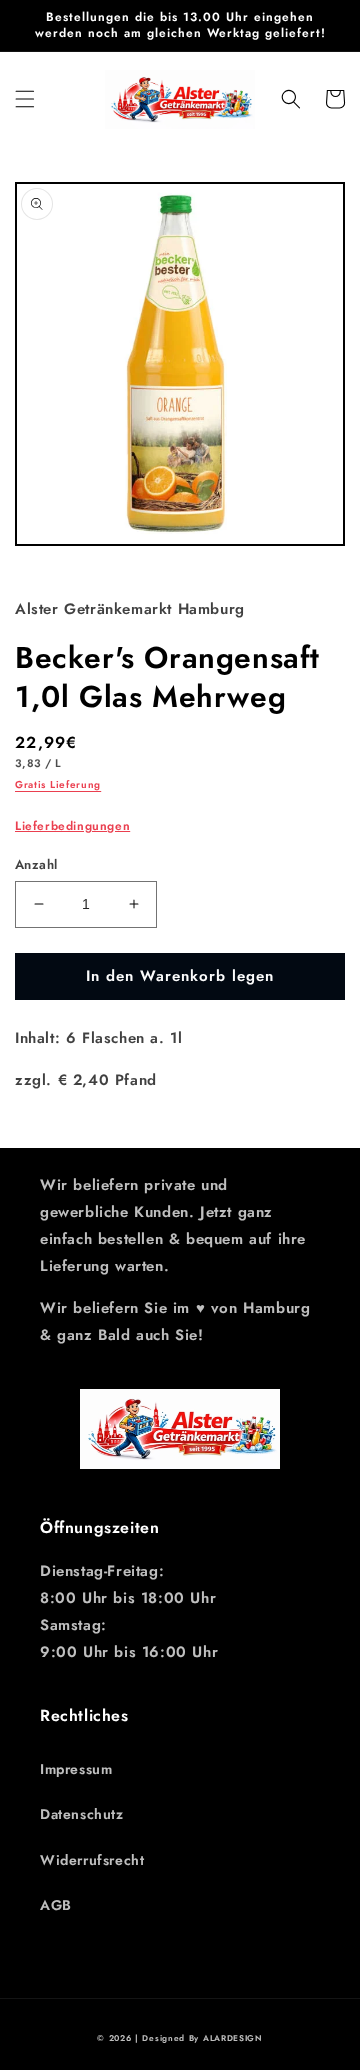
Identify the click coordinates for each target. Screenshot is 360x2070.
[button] (25, 99)
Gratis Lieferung (58, 784)
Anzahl (36, 864)
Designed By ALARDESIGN (202, 2038)
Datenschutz (82, 1814)
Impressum (76, 1769)
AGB (56, 1905)
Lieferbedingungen (72, 826)
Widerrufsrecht (92, 1860)
